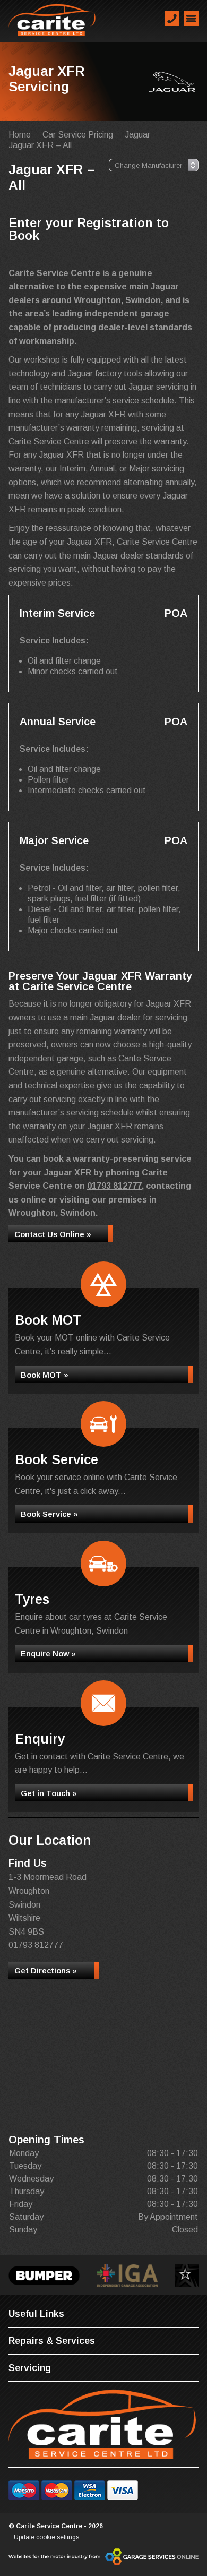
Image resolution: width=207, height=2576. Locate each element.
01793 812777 (114, 1186)
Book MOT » (45, 1375)
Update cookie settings (46, 2537)
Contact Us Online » (53, 1234)
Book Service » (49, 1514)
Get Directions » (46, 1970)
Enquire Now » (48, 1654)
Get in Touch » (49, 1793)
